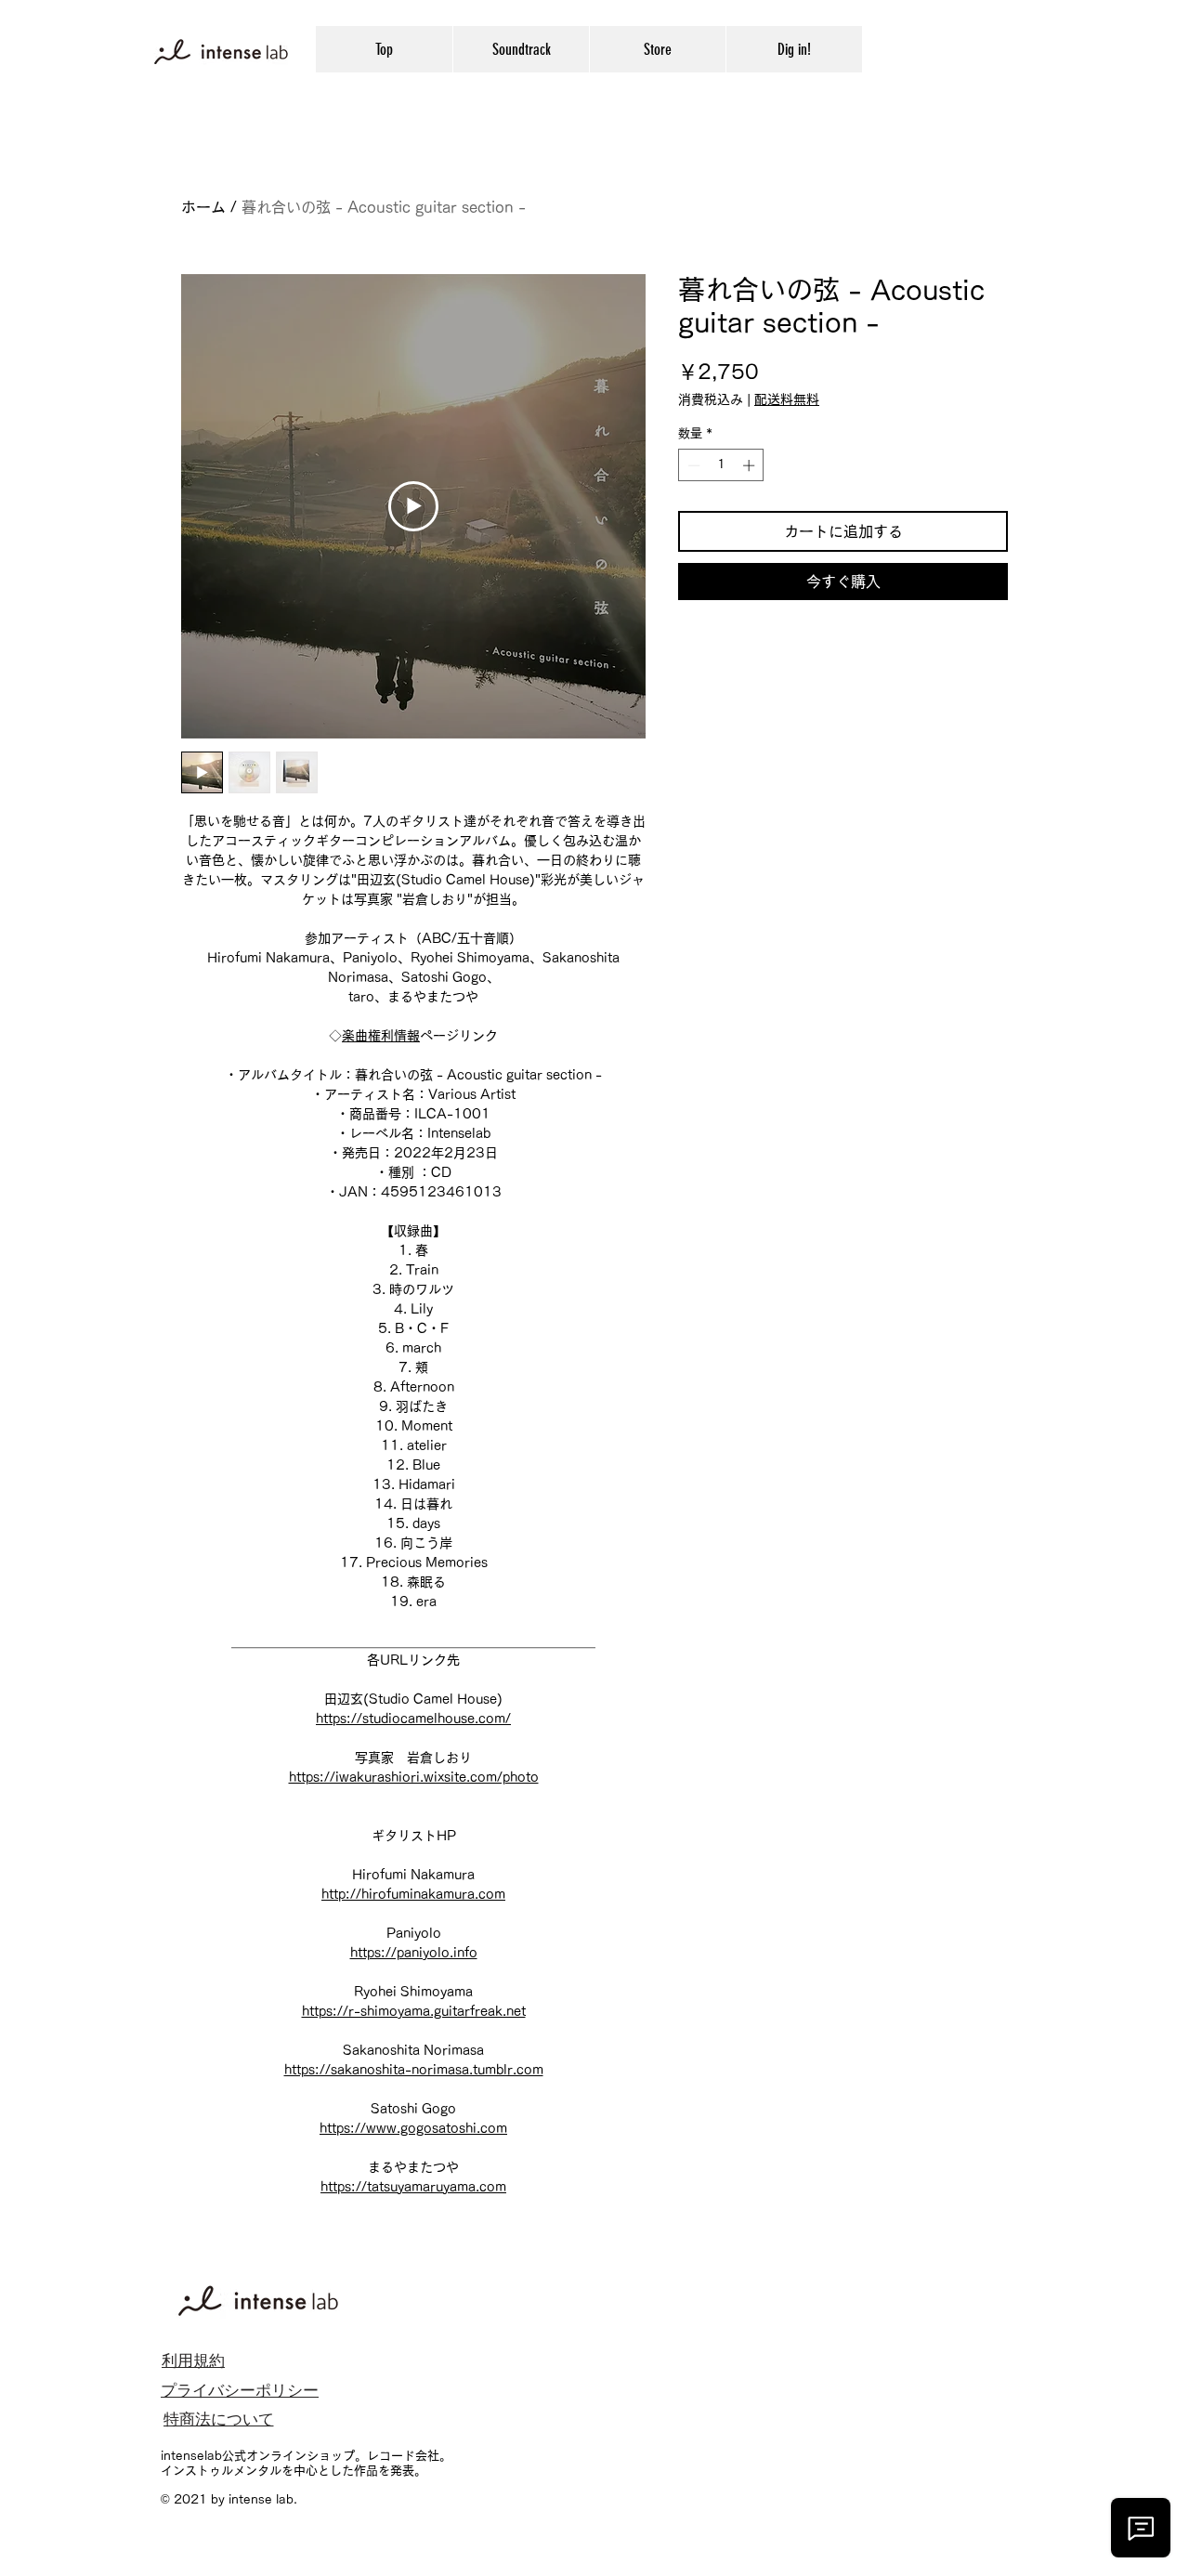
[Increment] (751, 465)
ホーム (203, 207)
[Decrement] (692, 465)
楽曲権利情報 (381, 1036)
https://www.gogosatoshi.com (413, 2128)
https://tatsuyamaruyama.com (413, 2187)
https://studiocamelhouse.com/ (413, 1719)
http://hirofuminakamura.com (413, 1894)
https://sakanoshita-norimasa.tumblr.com (414, 2070)
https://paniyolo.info (414, 1953)
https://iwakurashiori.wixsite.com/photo (414, 1777)
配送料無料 (787, 399)
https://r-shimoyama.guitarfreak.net (414, 2011)
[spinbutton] (721, 465)
